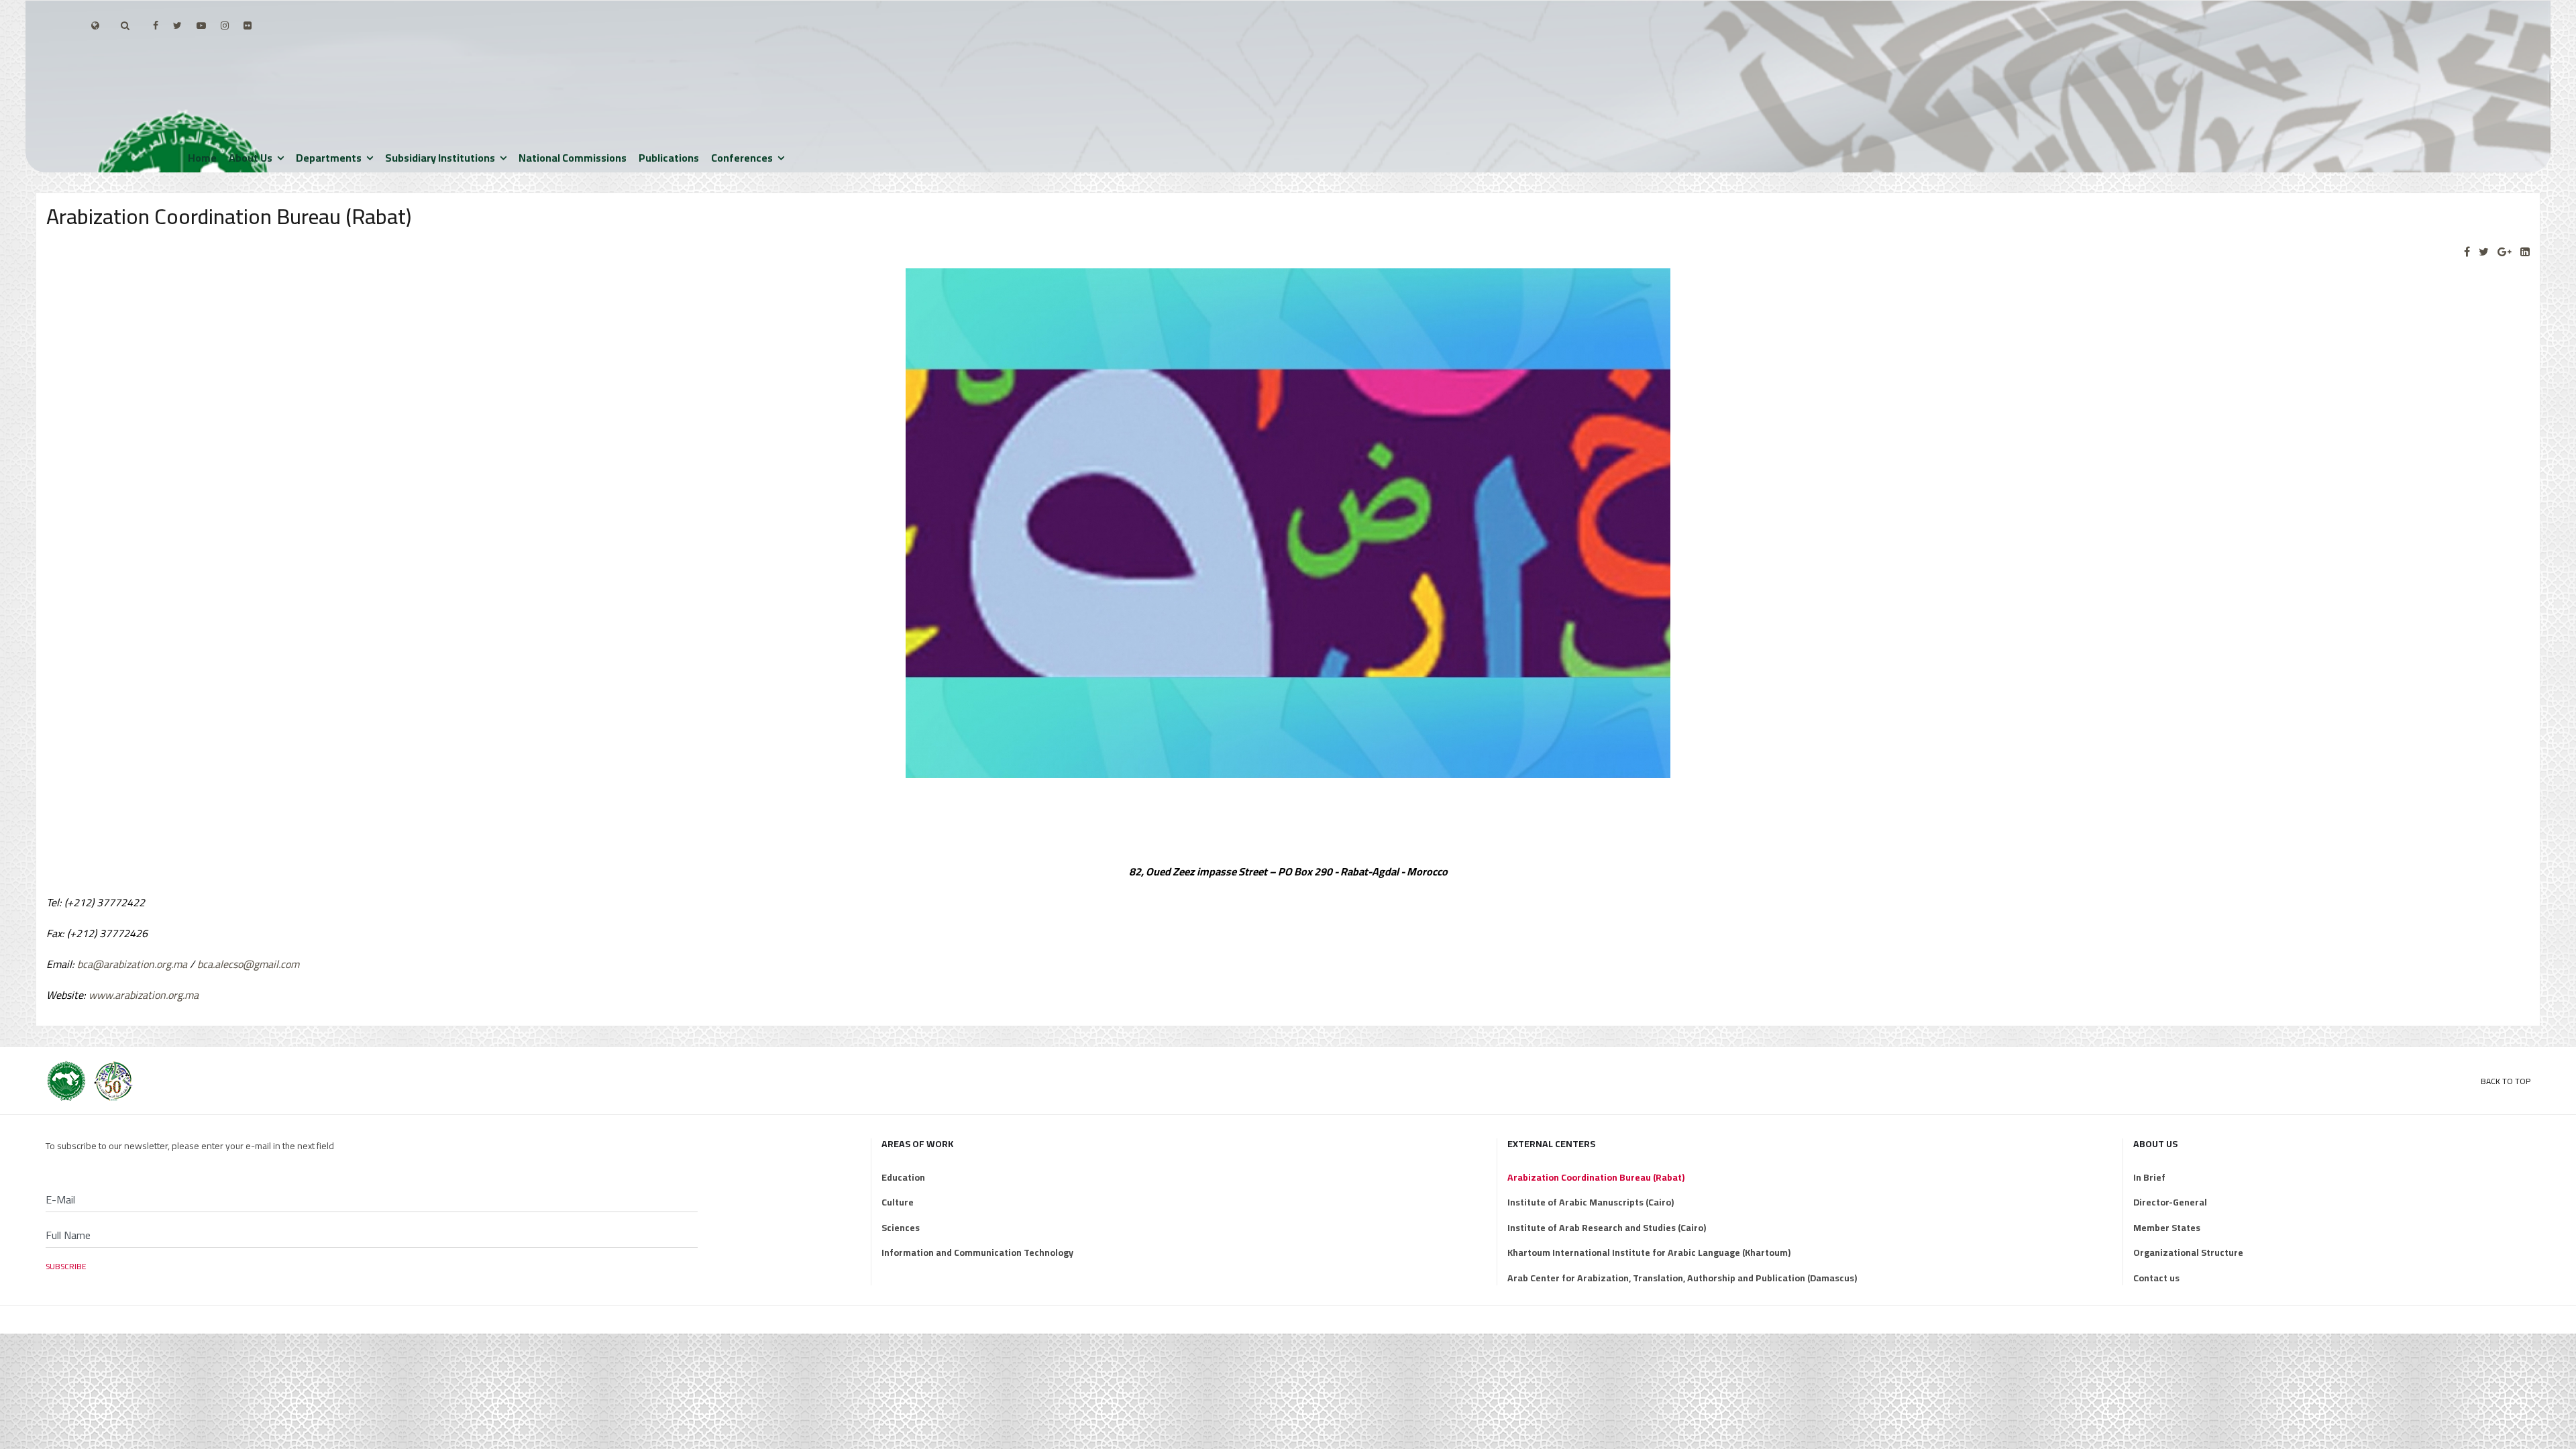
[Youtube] (201, 25)
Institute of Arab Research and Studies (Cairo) (1607, 1228)
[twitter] (177, 25)
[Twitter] (2484, 252)
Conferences (742, 158)
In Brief (2149, 1177)
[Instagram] (225, 25)
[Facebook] (2467, 252)
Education (903, 1177)
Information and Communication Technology (977, 1252)
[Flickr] (248, 25)
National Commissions (573, 158)
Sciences (901, 1228)
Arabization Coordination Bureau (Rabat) (1596, 1177)
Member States (2167, 1228)
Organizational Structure (2188, 1252)
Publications (669, 158)
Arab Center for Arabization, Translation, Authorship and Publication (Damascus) (1682, 1278)
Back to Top (2506, 1081)
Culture (898, 1202)
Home (202, 158)
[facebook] (156, 25)
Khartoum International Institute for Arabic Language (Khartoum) (1649, 1252)
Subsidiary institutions (440, 158)
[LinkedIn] (2525, 252)
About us (251, 158)
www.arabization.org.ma (144, 995)
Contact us (2156, 1278)
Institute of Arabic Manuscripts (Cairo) (1591, 1202)
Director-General (2170, 1202)
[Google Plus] (2505, 252)
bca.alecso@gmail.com (248, 964)
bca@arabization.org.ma (132, 964)
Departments (329, 158)
